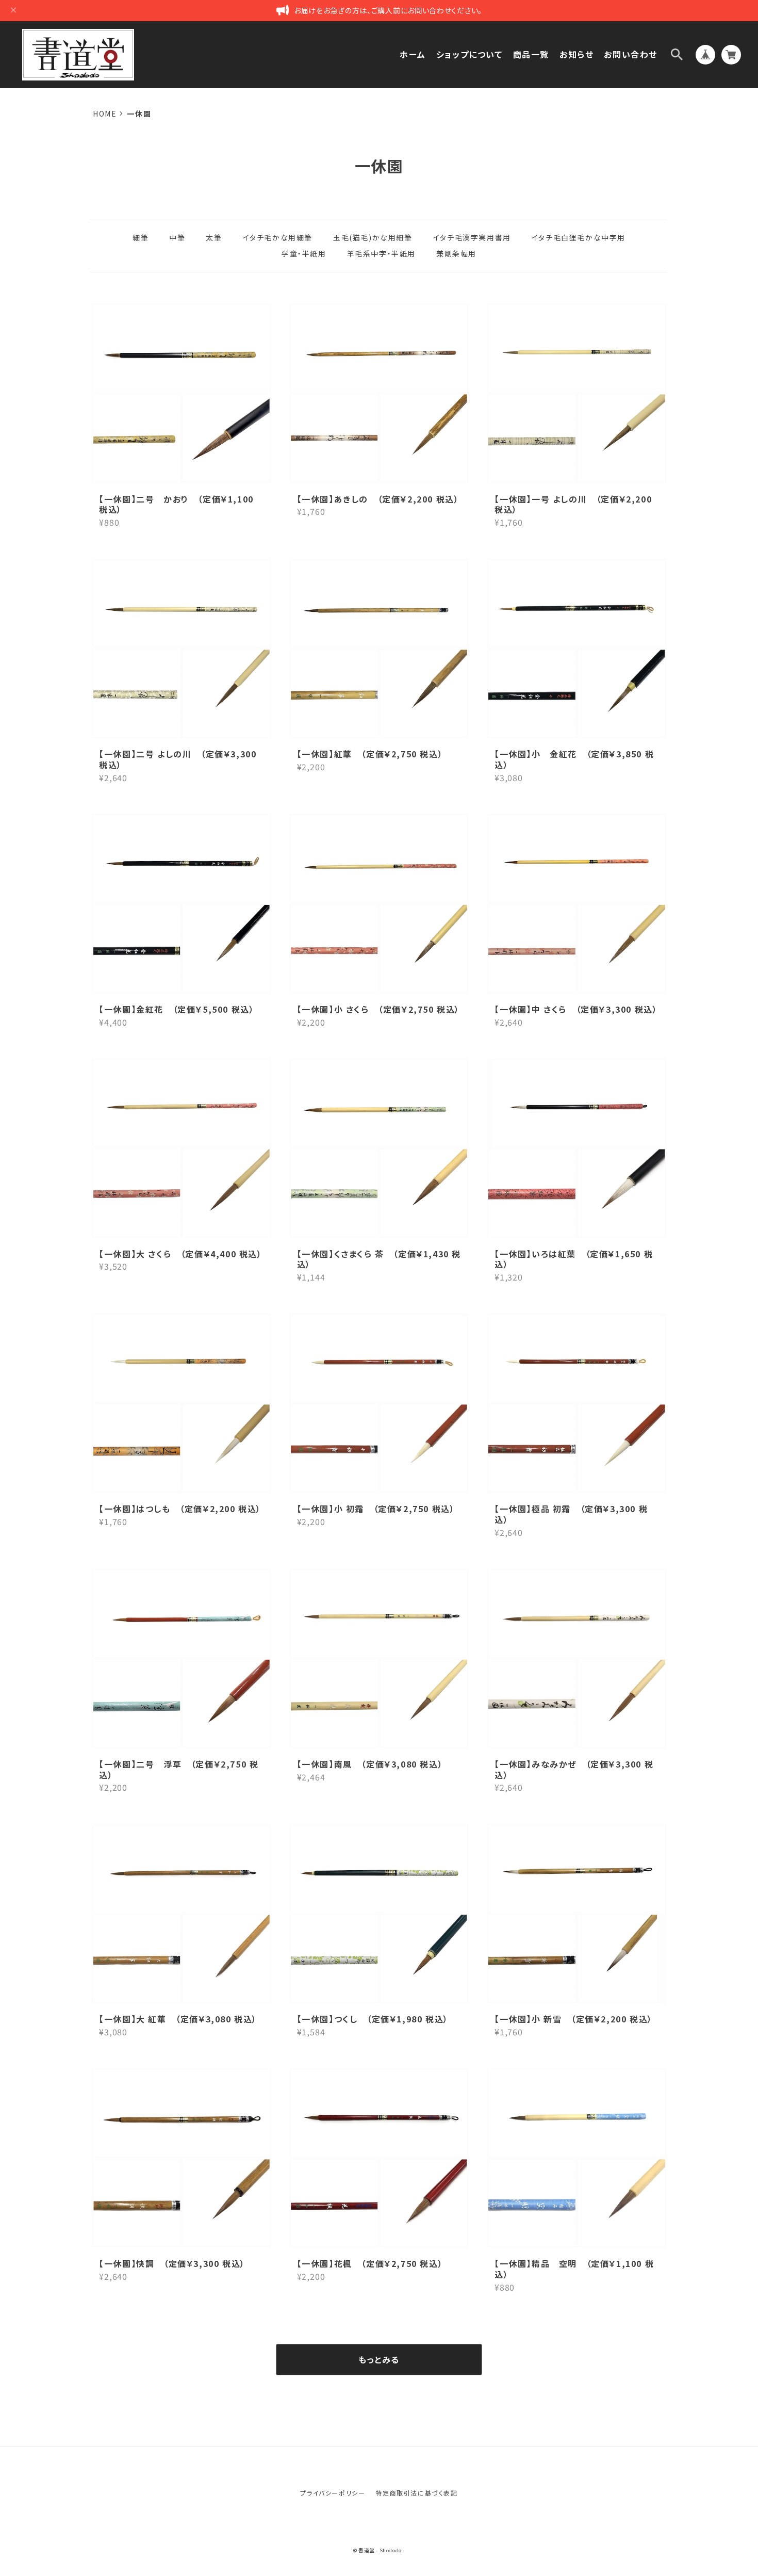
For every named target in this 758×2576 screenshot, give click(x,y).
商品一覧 (531, 54)
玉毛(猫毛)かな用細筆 (373, 237)
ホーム (413, 54)
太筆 (214, 237)
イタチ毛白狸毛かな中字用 (579, 237)
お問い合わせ (631, 54)
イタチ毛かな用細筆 (278, 237)
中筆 (177, 237)
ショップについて (469, 54)
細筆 (141, 237)
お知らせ (576, 54)
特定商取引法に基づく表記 (416, 2493)
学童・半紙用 (304, 253)
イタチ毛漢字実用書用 (472, 237)
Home (105, 114)
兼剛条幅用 (456, 253)
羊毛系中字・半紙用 (381, 253)
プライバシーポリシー (333, 2493)
